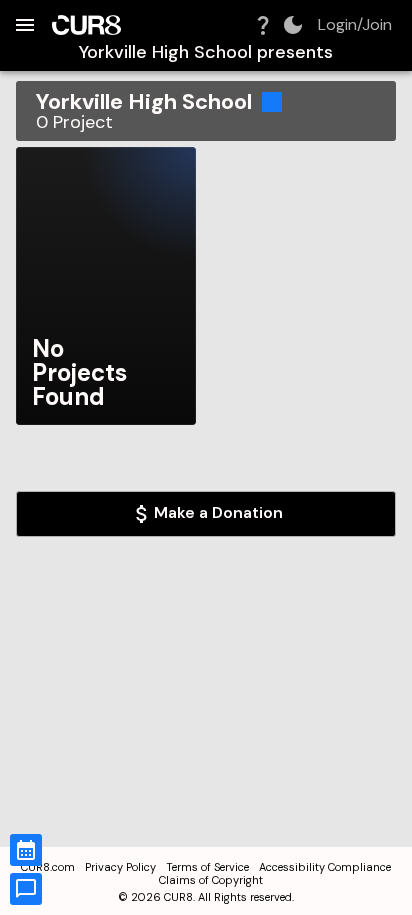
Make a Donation (218, 512)
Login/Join (355, 25)
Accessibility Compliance (325, 867)
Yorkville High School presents (206, 52)
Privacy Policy (120, 867)
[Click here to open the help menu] (263, 25)
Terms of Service (207, 867)
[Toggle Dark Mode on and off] (293, 25)
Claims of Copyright (211, 880)
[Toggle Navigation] (25, 25)
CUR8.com (48, 867)
